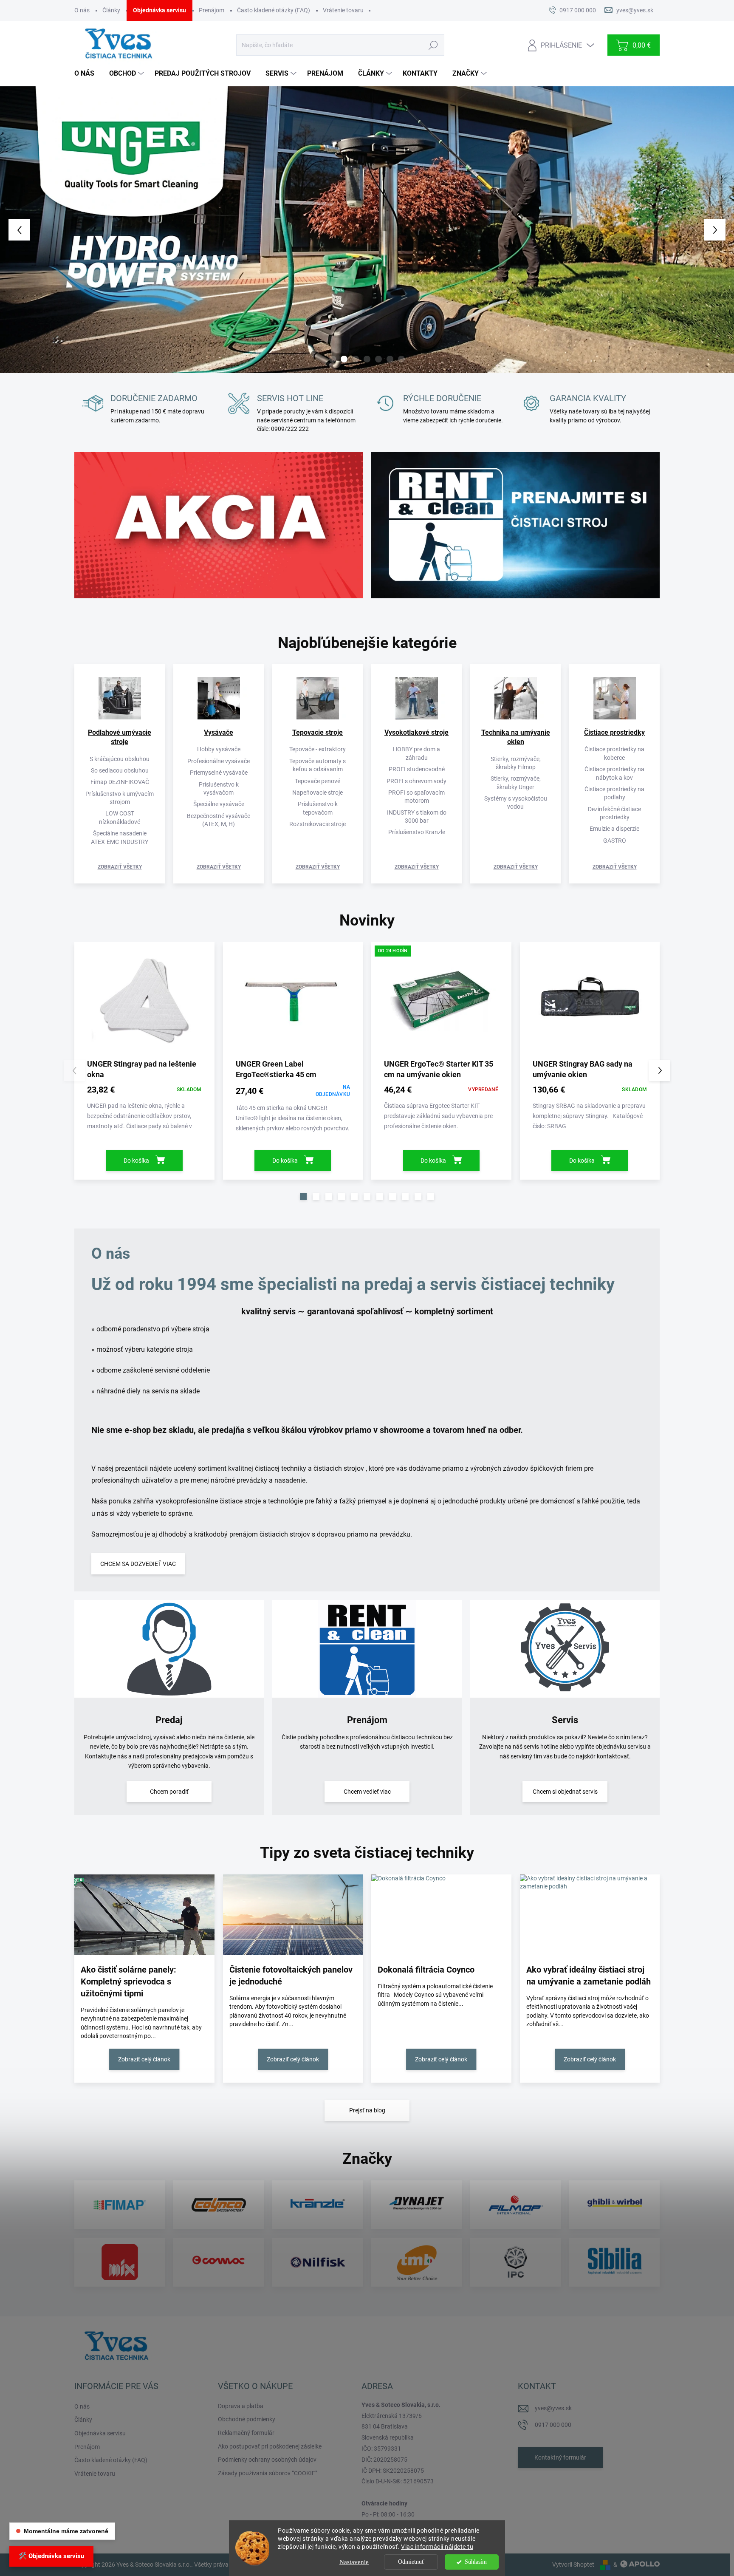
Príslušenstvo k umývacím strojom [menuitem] (120, 798)
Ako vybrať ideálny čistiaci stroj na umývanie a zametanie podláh (589, 1976)
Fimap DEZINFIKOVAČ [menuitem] (120, 782)
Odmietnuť (411, 2562)
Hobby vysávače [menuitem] (219, 749)
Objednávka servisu (160, 10)
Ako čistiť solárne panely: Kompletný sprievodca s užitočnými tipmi (128, 1982)
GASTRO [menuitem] (615, 841)
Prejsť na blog (367, 2110)
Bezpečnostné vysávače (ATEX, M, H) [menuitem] (219, 820)
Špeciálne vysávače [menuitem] (219, 804)
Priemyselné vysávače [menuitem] (219, 773)
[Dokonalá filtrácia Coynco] (441, 1915)
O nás (82, 10)
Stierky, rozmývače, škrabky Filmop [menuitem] (516, 763)
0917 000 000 (553, 2425)
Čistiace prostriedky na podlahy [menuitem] (614, 793)
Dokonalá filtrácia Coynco (426, 1970)
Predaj (169, 1720)
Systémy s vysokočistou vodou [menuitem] (516, 803)
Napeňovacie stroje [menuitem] (318, 793)
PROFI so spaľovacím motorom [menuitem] (416, 797)
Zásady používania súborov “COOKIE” (268, 2473)
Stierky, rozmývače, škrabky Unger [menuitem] (516, 783)
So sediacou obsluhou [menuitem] (120, 770)
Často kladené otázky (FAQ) (274, 10)
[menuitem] (88, 74)
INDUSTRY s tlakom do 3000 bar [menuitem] (417, 817)
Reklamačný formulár (246, 2433)
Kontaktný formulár (560, 2457)
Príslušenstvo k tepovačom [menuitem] (318, 808)
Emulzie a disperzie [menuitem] (614, 829)
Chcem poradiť (169, 1792)
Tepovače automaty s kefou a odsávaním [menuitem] (318, 765)
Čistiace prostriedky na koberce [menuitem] (614, 753)
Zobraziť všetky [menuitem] (120, 867)
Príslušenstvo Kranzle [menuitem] (417, 832)
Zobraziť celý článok (144, 2059)
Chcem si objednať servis (565, 1792)
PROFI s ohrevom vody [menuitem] (416, 781)
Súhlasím (476, 2562)
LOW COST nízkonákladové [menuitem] (120, 817)
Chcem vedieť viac (367, 1792)
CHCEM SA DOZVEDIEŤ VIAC (138, 1564)
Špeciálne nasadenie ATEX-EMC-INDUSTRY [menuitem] (120, 837)
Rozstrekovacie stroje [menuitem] (318, 824)
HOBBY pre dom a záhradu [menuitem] (416, 753)
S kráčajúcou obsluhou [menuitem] (120, 759)
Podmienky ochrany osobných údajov (267, 2460)
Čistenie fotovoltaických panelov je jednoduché (291, 1976)
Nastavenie (354, 2562)
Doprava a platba (241, 2406)
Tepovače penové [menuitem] (318, 781)
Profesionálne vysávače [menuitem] (219, 761)
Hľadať (433, 45)
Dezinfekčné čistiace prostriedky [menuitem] (614, 813)
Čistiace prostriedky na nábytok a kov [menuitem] (614, 773)
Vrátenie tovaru (343, 10)
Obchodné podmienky (247, 2419)
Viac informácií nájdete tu (437, 2547)
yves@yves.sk (553, 2408)
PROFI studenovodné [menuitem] (417, 769)
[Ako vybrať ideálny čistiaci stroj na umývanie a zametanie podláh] (590, 1915)
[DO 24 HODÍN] (441, 1003)
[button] (29, 230)
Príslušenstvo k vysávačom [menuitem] (219, 788)
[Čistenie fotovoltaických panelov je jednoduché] (293, 1915)
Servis (565, 1720)
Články (111, 10)
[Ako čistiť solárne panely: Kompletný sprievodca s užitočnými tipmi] (144, 1915)
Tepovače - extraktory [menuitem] (318, 749)
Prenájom (212, 10)
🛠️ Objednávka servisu (51, 2556)
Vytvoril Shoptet (573, 2565)
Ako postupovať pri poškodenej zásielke (270, 2446)
